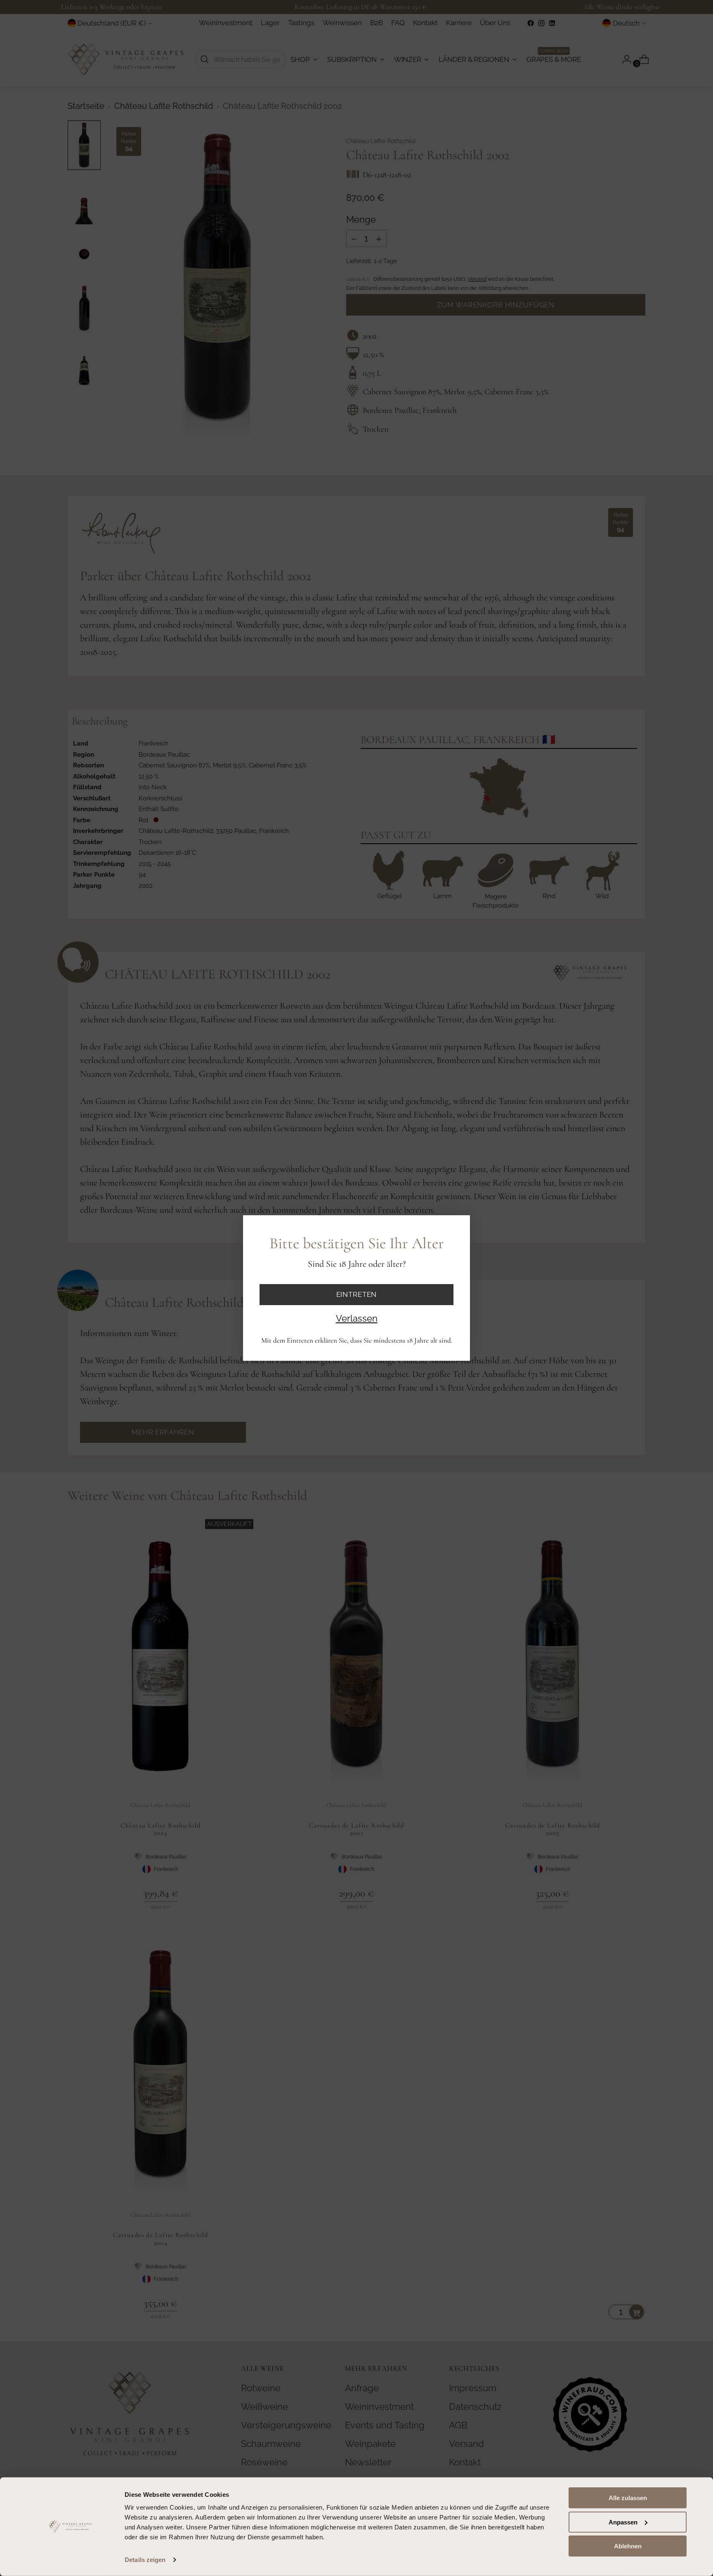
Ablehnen (628, 2546)
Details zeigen (145, 2560)
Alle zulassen (628, 2498)
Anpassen (623, 2522)
